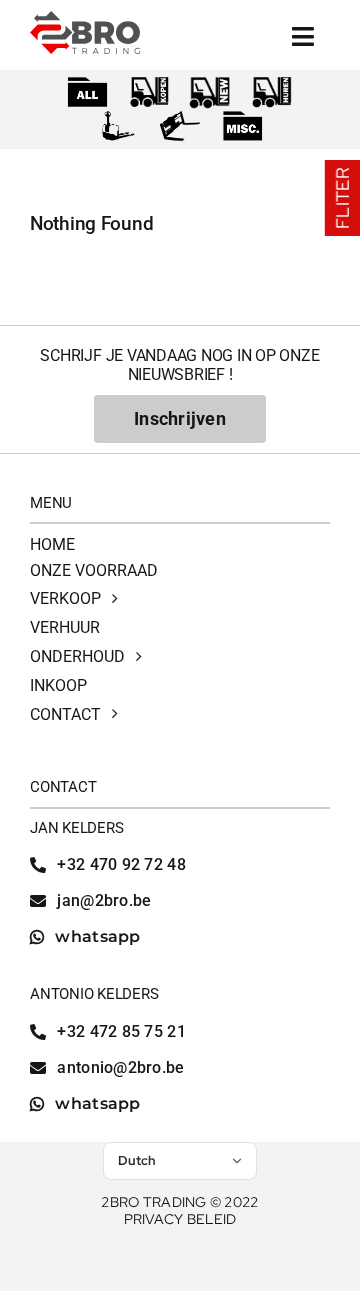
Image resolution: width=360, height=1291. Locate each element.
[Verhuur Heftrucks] (272, 93)
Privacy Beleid (180, 1219)
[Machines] (87, 93)
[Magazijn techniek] (117, 127)
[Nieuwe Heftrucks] (210, 93)
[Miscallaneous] (242, 127)
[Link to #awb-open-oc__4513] (303, 36)
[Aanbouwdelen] (180, 127)
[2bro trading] (85, 19)
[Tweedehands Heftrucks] (149, 93)
